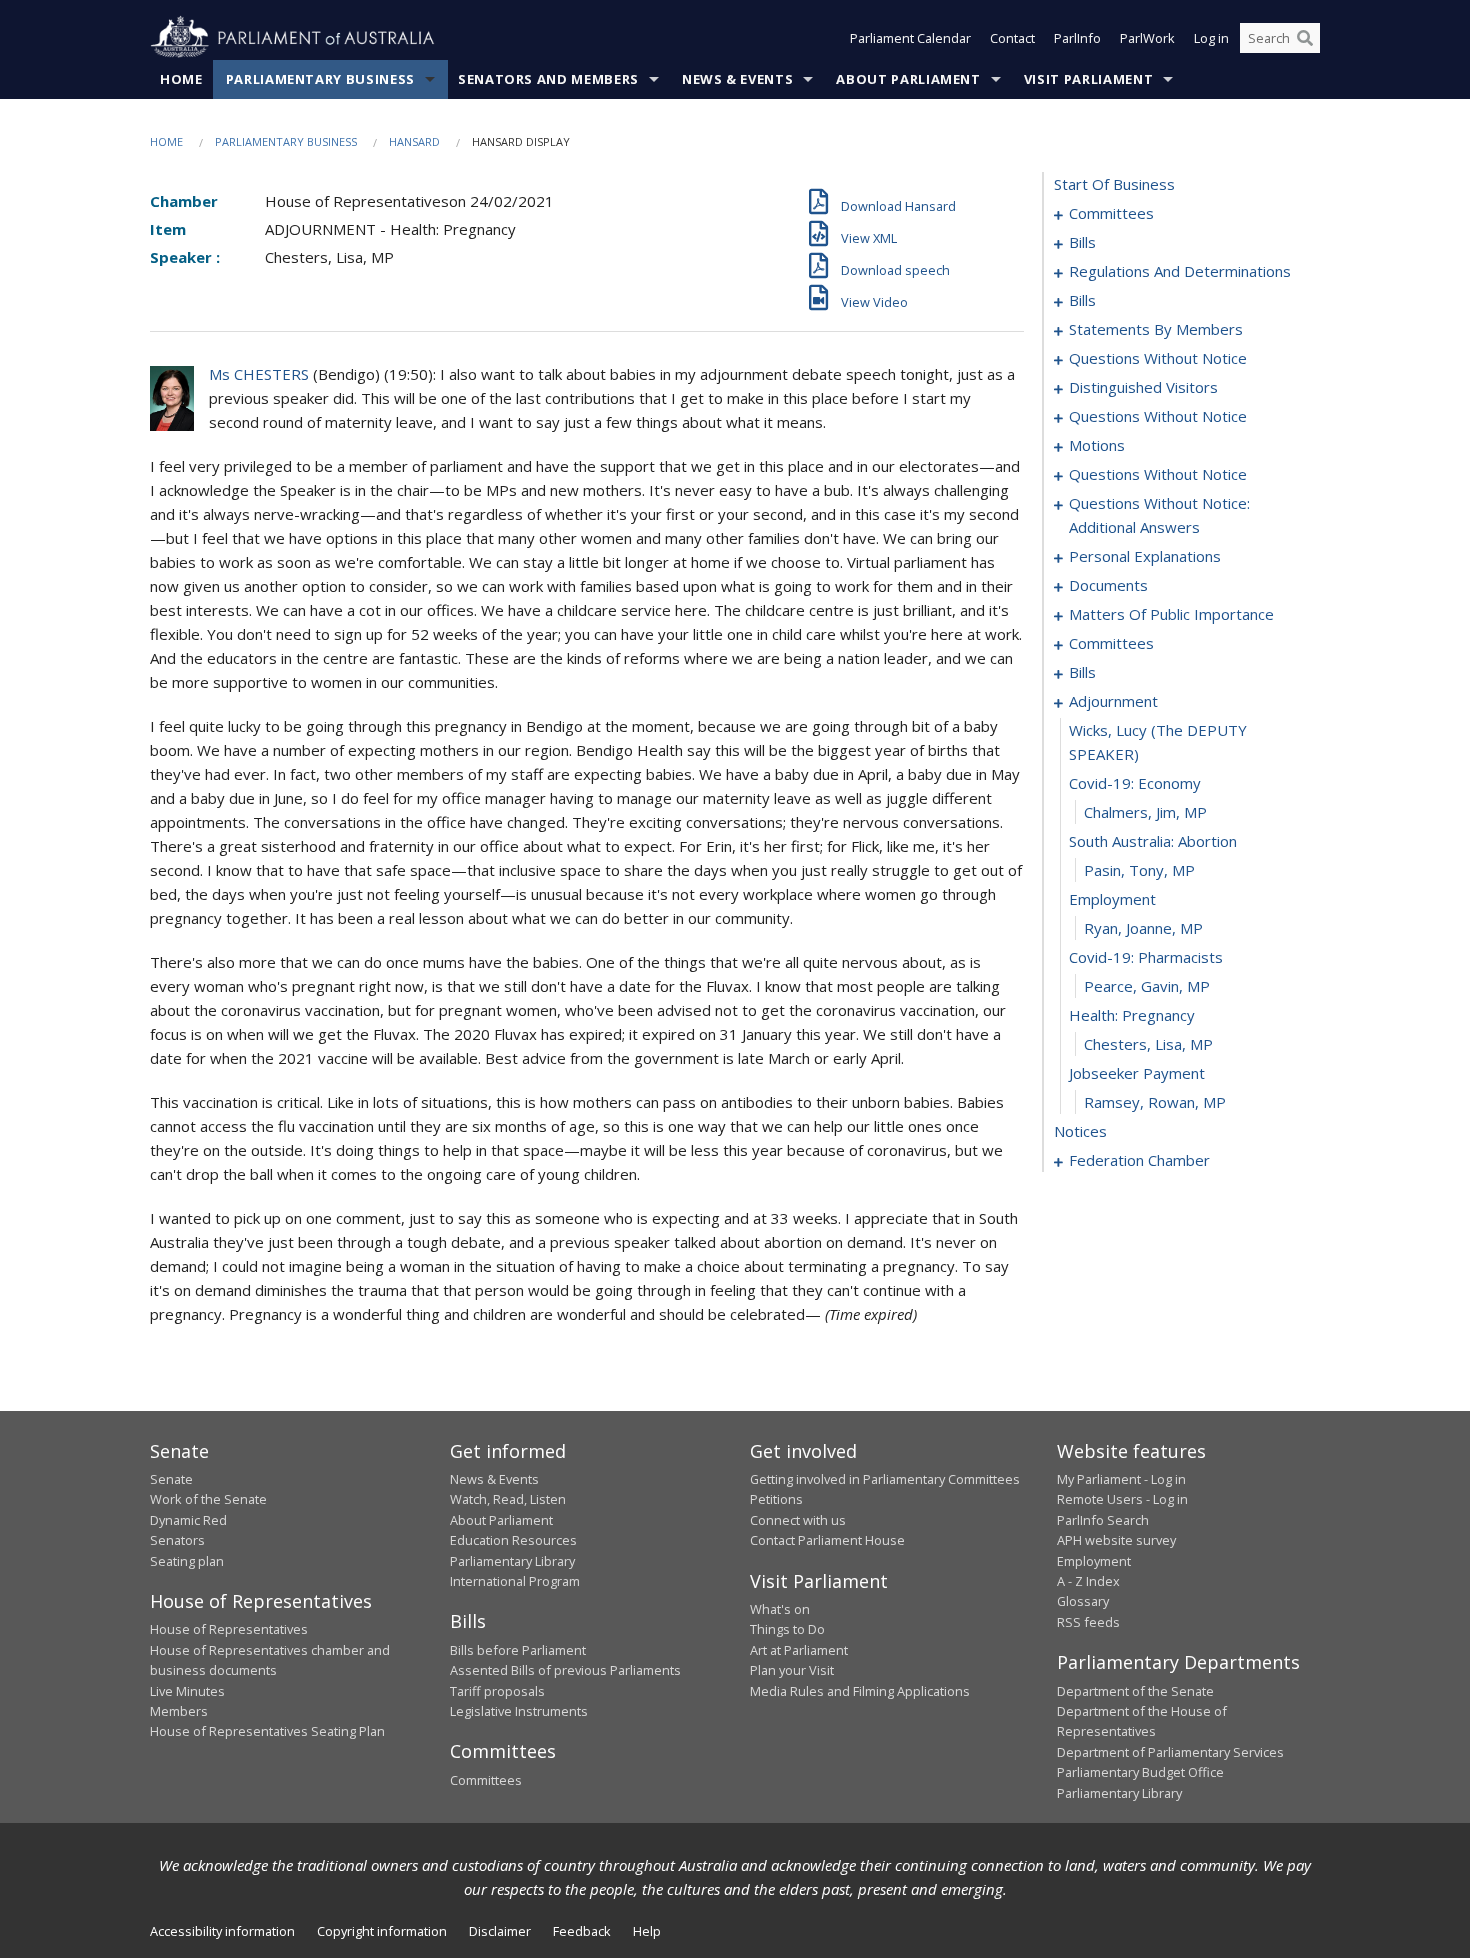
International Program (515, 1581)
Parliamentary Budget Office (1140, 1772)
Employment (1094, 1561)
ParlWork (1147, 38)
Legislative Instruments (519, 1711)
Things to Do (787, 1629)
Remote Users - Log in (1122, 1499)
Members (179, 1711)
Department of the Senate (1135, 1691)
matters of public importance (1171, 614)
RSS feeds (1088, 1622)
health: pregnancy (1132, 1015)
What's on (780, 1609)
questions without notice (1158, 358)
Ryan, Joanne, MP (1143, 928)
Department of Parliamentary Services (1170, 1752)
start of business (1114, 184)
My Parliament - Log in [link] (1121, 1479)
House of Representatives (229, 1629)
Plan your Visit (792, 1670)
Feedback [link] (582, 1931)
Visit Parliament (1088, 79)
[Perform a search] (1305, 38)
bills (1082, 242)
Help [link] (647, 1931)
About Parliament (908, 79)
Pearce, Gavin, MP (1147, 986)
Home (181, 79)
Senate (171, 1479)
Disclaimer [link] (500, 1931)
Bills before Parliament (518, 1650)
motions (1097, 445)
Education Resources (513, 1540)
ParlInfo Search (1103, 1520)
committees (1111, 213)
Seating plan (187, 1561)
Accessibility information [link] (222, 1931)
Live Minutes (187, 1691)
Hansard (414, 141)
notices (1080, 1131)
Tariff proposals (497, 1691)
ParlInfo (1077, 38)
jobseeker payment (1137, 1073)
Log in (1211, 38)
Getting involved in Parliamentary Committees (885, 1479)
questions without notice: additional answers (1159, 515)
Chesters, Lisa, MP (1148, 1044)
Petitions (776, 1499)
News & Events (737, 79)
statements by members (1156, 329)
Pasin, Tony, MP (1139, 870)
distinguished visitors (1143, 387)
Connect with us (798, 1520)
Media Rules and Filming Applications (860, 1691)
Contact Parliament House (827, 1540)
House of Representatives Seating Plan (267, 1731)
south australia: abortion (1153, 841)
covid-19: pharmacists (1146, 957)
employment (1112, 899)
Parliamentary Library (512, 1561)
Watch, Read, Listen (508, 1499)
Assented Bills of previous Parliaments (565, 1670)
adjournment (1113, 701)
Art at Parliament (799, 1650)
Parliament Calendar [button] (910, 38)
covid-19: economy (1135, 783)
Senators (177, 1540)
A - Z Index (1088, 1581)
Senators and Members (548, 79)
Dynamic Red (188, 1520)
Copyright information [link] (382, 1931)
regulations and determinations (1180, 271)
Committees (486, 1780)
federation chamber (1139, 1160)
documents (1108, 585)
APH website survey (1116, 1540)
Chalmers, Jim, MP (1145, 812)
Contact (1012, 38)
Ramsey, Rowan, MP (1155, 1102)
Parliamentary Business (320, 79)
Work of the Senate (208, 1499)
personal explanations (1145, 556)
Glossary (1083, 1601)
